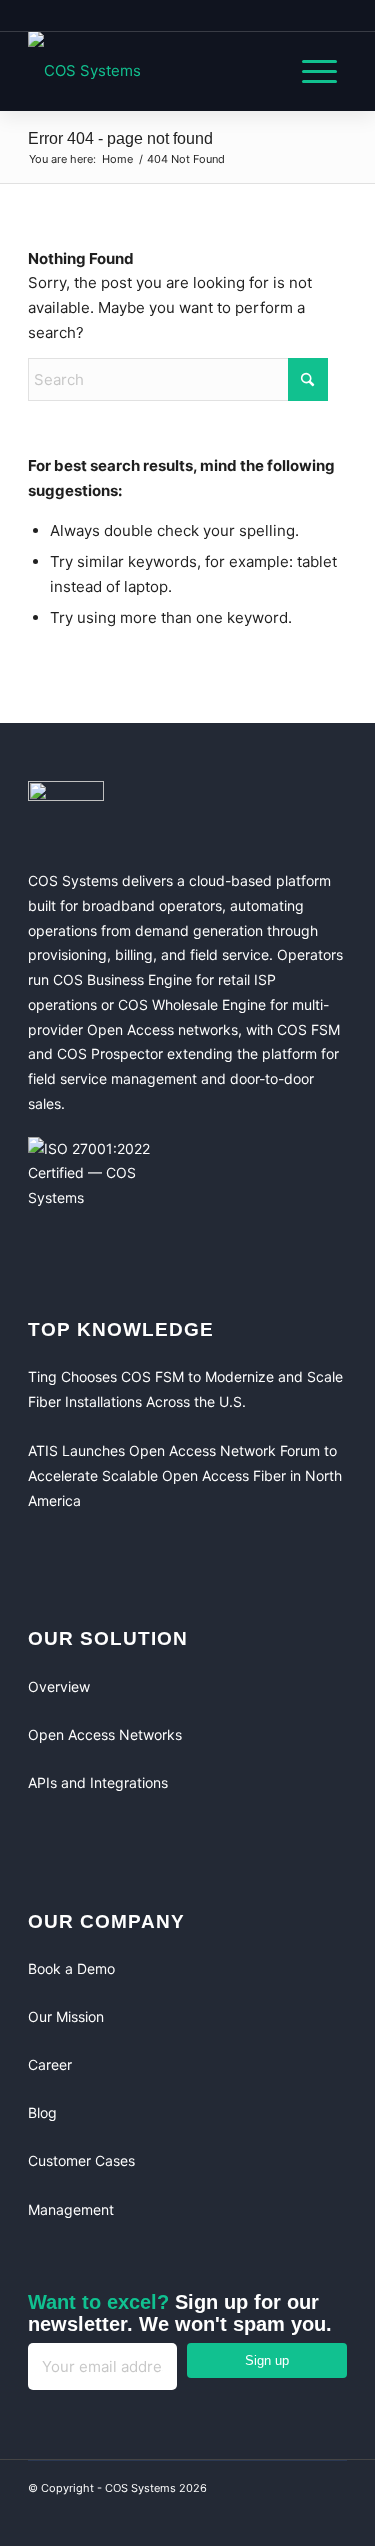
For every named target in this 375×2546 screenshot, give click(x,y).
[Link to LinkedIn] (287, 2516)
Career (50, 2064)
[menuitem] (309, 71)
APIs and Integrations (98, 1782)
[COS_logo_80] (155, 71)
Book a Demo (71, 1968)
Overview (59, 1686)
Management (71, 2209)
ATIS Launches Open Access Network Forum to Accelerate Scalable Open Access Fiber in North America (185, 1475)
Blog (42, 2112)
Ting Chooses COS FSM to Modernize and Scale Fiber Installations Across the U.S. (185, 1389)
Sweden (176, 15)
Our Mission (66, 2016)
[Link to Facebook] (247, 2516)
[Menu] (309, 71)
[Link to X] (327, 2516)
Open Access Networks (105, 1734)
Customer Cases (81, 2160)
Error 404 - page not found (120, 138)
